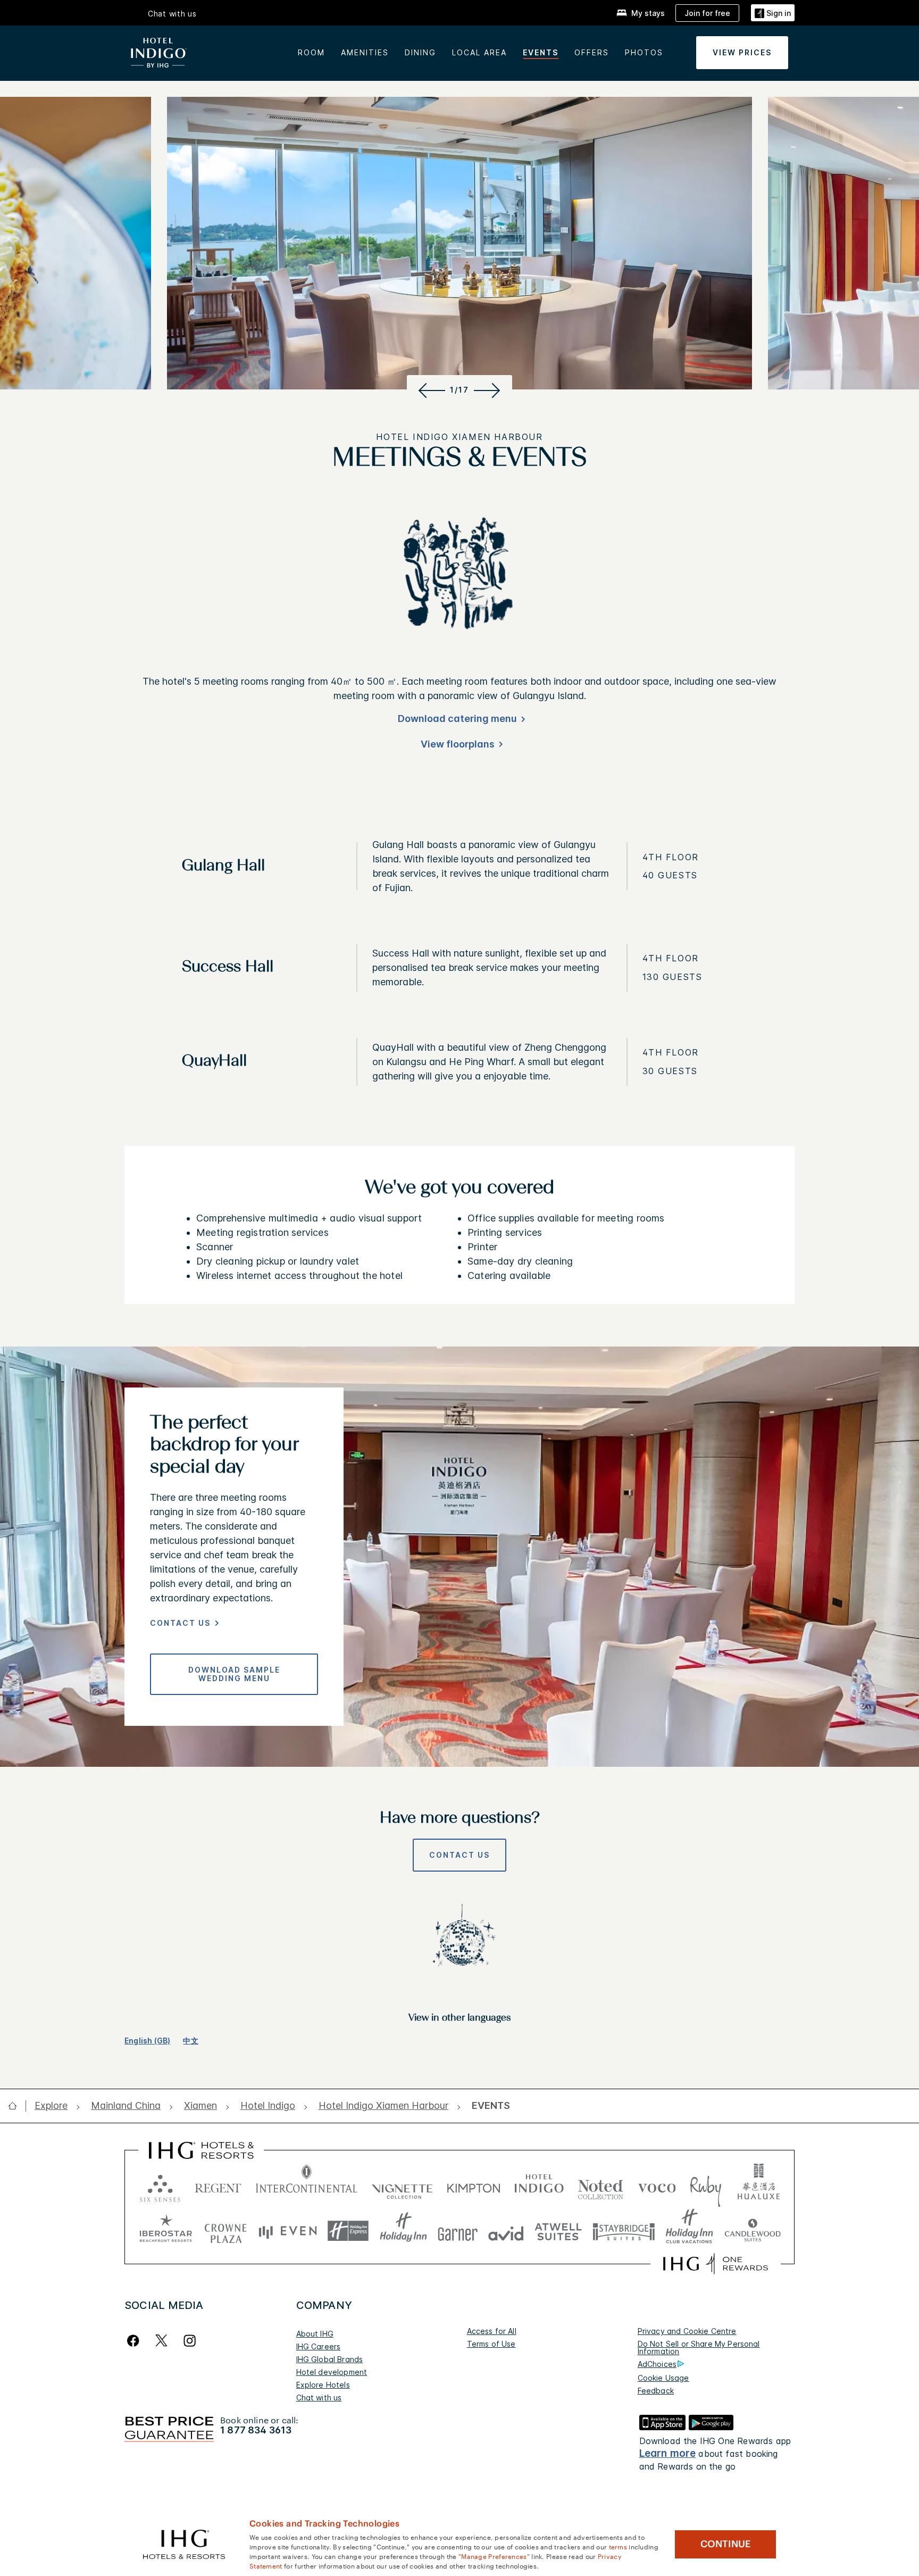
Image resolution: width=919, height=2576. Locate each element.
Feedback (656, 2391)
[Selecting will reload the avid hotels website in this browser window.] (506, 2231)
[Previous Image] (430, 390)
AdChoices (657, 2364)
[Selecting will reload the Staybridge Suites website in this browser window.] (624, 2231)
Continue (726, 2544)
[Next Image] (489, 390)
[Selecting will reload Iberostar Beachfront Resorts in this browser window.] (166, 2231)
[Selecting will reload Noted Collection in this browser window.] (600, 2186)
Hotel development (332, 2372)
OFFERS (592, 52)
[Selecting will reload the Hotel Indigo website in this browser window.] (539, 2186)
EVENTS (541, 52)
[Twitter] (161, 2341)
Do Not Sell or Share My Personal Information (699, 2348)
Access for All (492, 2331)
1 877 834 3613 (256, 2430)
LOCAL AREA (479, 52)
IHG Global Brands (330, 2359)
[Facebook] (135, 2341)
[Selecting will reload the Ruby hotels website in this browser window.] (705, 2186)
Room (311, 52)
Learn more (668, 2453)
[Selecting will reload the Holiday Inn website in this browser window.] (403, 2231)
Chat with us (319, 2398)
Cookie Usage (663, 2378)
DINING (420, 52)
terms (618, 2546)
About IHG (315, 2334)
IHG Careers (319, 2346)
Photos (644, 52)
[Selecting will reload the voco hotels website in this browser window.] (657, 2186)
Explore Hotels (323, 2385)
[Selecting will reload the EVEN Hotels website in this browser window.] (288, 2231)
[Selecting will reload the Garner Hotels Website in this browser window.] (458, 2231)
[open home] (17, 2106)
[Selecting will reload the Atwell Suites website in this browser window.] (558, 2231)
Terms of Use (491, 2344)
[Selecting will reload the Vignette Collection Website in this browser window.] (402, 2186)
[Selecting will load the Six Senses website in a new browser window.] (160, 2186)
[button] (773, 13)
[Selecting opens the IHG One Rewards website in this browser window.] (716, 2264)
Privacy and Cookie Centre (687, 2331)
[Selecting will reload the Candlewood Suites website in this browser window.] (752, 2231)
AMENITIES (365, 52)
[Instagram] (190, 2341)
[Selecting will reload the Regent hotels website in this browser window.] (218, 2186)
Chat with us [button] (172, 14)
